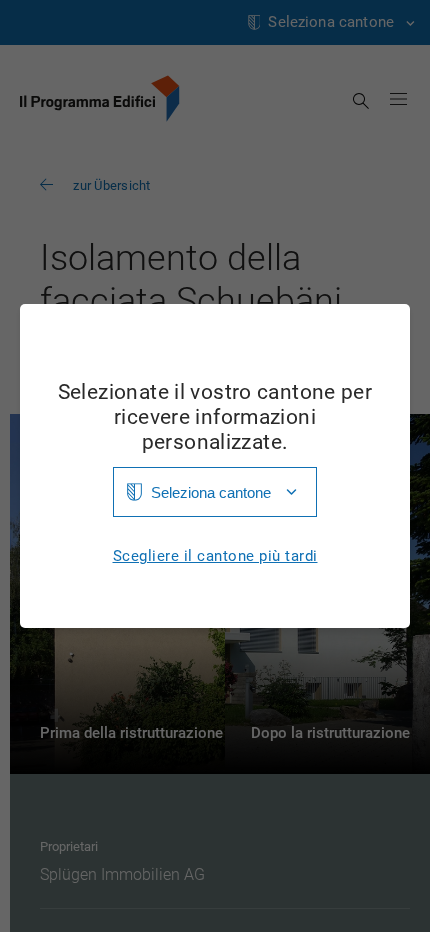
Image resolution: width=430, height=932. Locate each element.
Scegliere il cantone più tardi (215, 556)
